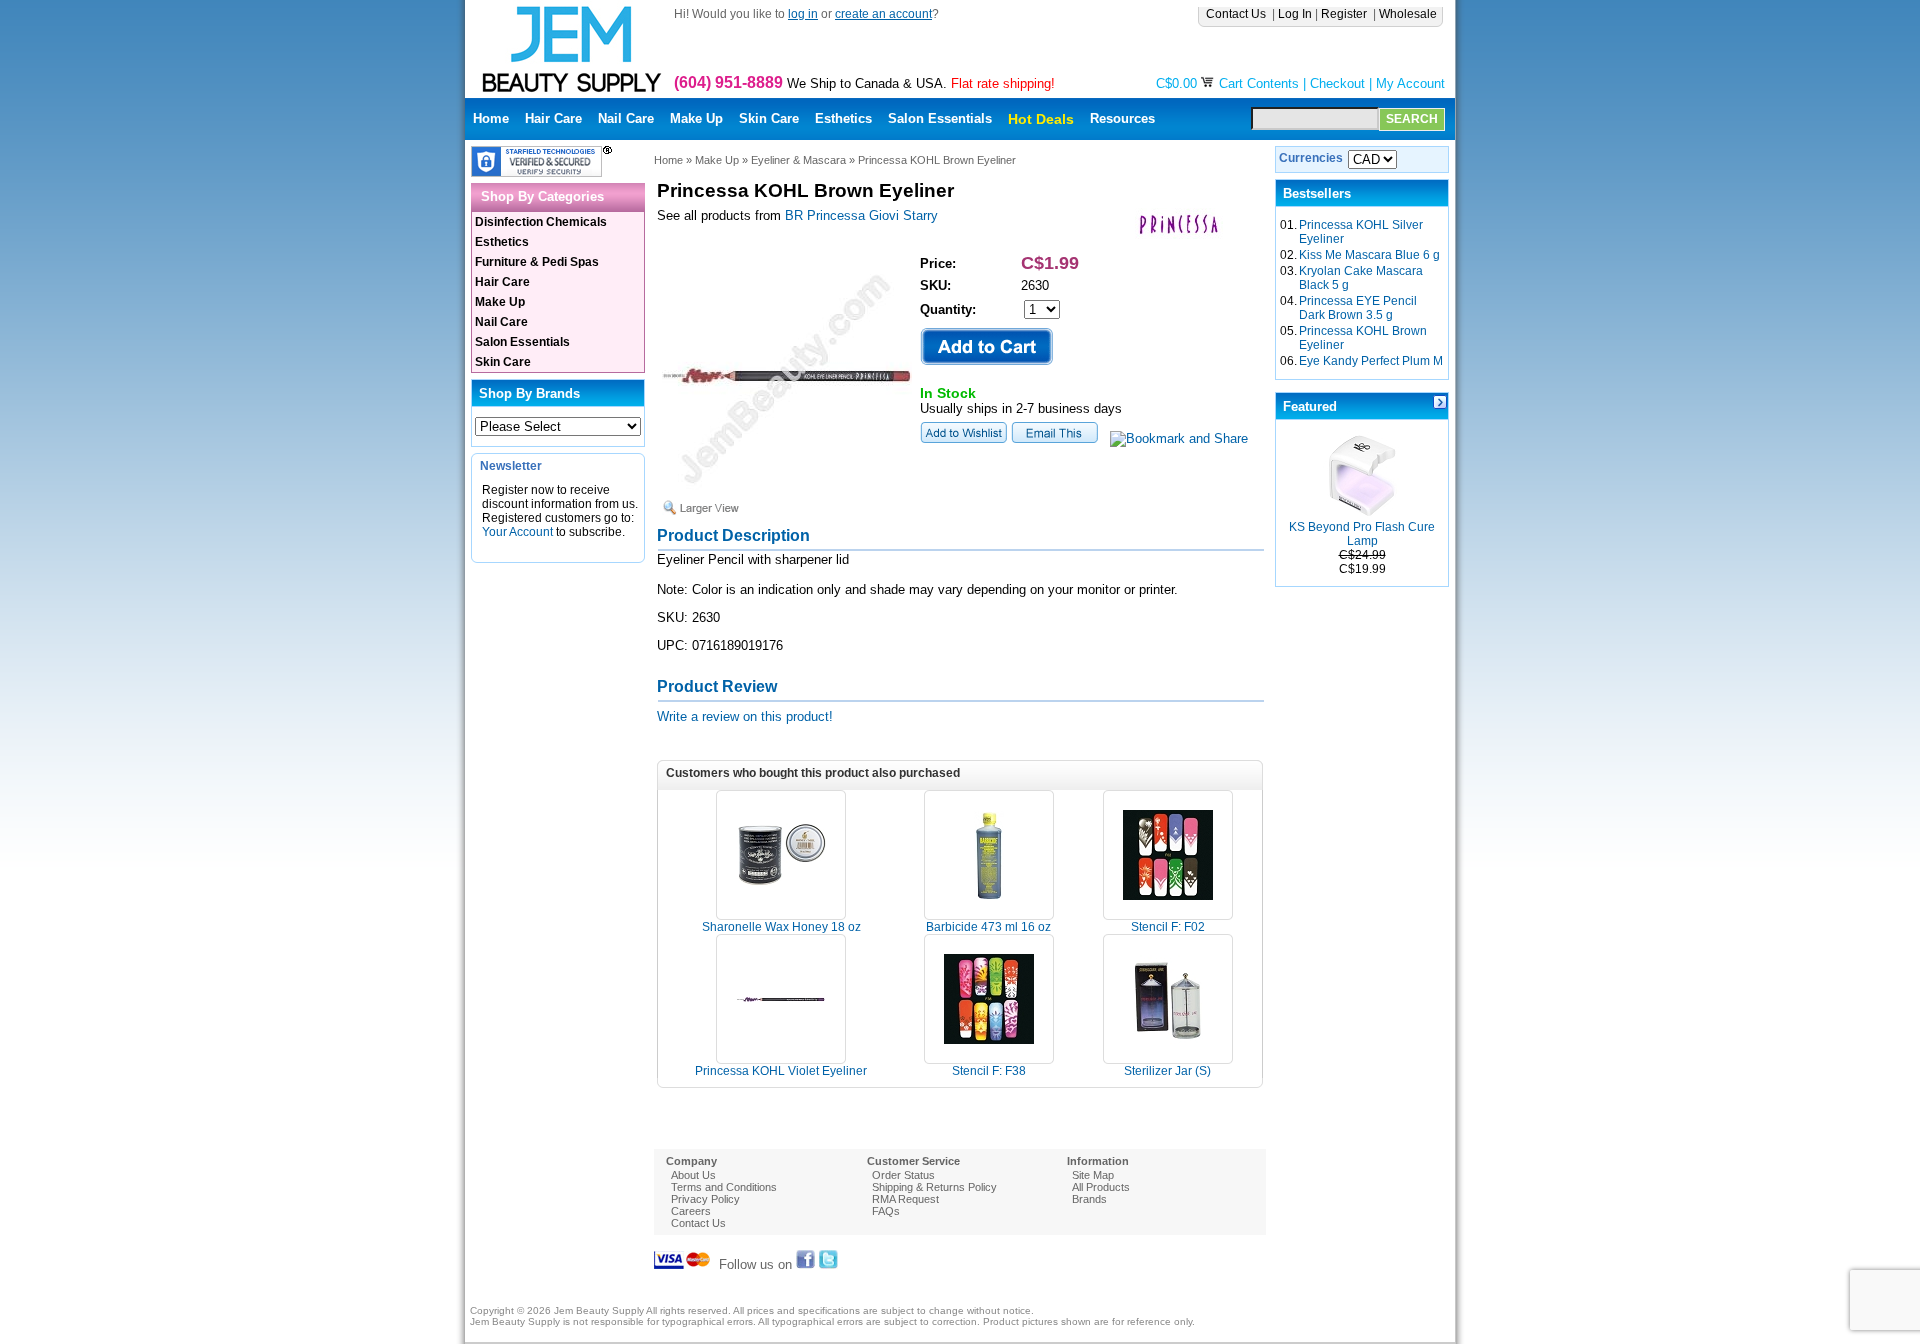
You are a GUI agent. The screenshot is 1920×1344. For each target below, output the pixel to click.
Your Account (517, 532)
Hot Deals (1041, 119)
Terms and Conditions (724, 1187)
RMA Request (905, 1199)
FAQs (886, 1211)
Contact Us (1237, 14)
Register (1345, 14)
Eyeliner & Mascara (798, 160)
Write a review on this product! (745, 716)
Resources (1122, 118)
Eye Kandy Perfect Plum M (1371, 361)
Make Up (696, 118)
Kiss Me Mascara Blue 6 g (1369, 255)
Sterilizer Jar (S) (1167, 1071)
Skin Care (769, 118)
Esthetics (843, 118)
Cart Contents (1259, 83)
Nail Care (626, 118)
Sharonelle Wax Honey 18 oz (781, 927)
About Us (693, 1175)
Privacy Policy (705, 1199)
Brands (1089, 1199)
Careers (691, 1211)
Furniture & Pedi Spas (537, 262)
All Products (1101, 1187)
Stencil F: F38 (989, 1071)
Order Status (903, 1175)
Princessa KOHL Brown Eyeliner (937, 160)
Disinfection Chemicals (541, 222)
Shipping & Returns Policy (934, 1187)
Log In (1295, 14)
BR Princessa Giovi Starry (861, 215)
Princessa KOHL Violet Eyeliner (781, 1071)
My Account (1410, 83)
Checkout (1337, 83)
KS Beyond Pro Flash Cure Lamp (1362, 534)
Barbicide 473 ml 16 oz (988, 927)
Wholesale (1409, 14)
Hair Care (553, 118)
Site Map (1093, 1175)
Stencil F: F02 (1168, 927)
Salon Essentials (940, 118)
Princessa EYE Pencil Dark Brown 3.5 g (1358, 308)
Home (491, 118)
